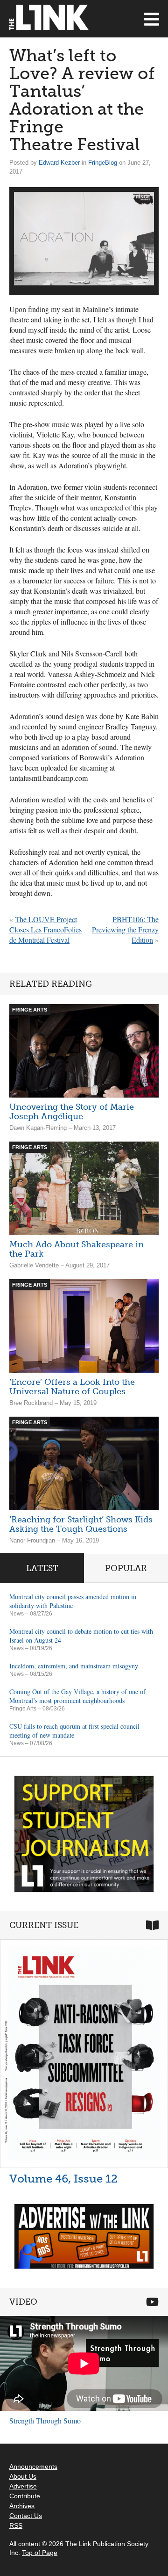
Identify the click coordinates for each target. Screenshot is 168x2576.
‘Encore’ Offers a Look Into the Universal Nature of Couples (72, 1387)
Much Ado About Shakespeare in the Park (77, 1249)
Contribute (25, 2496)
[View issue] (84, 2054)
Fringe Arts (23, 1709)
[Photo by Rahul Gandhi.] (84, 239)
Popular (126, 1568)
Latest (42, 1568)
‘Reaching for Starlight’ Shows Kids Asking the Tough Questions (81, 1524)
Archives (22, 2506)
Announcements (33, 2467)
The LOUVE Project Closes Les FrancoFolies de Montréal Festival (45, 929)
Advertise (23, 2486)
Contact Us (26, 2516)
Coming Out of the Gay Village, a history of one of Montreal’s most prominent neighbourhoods (77, 1696)
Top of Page (40, 2553)
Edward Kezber (59, 163)
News (17, 1614)
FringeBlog (103, 163)
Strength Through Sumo (45, 2420)
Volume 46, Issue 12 (63, 2179)
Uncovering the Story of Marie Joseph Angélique (72, 1112)
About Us (23, 2476)
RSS (16, 2525)
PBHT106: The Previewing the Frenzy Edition (125, 929)
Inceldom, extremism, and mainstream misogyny (74, 1666)
